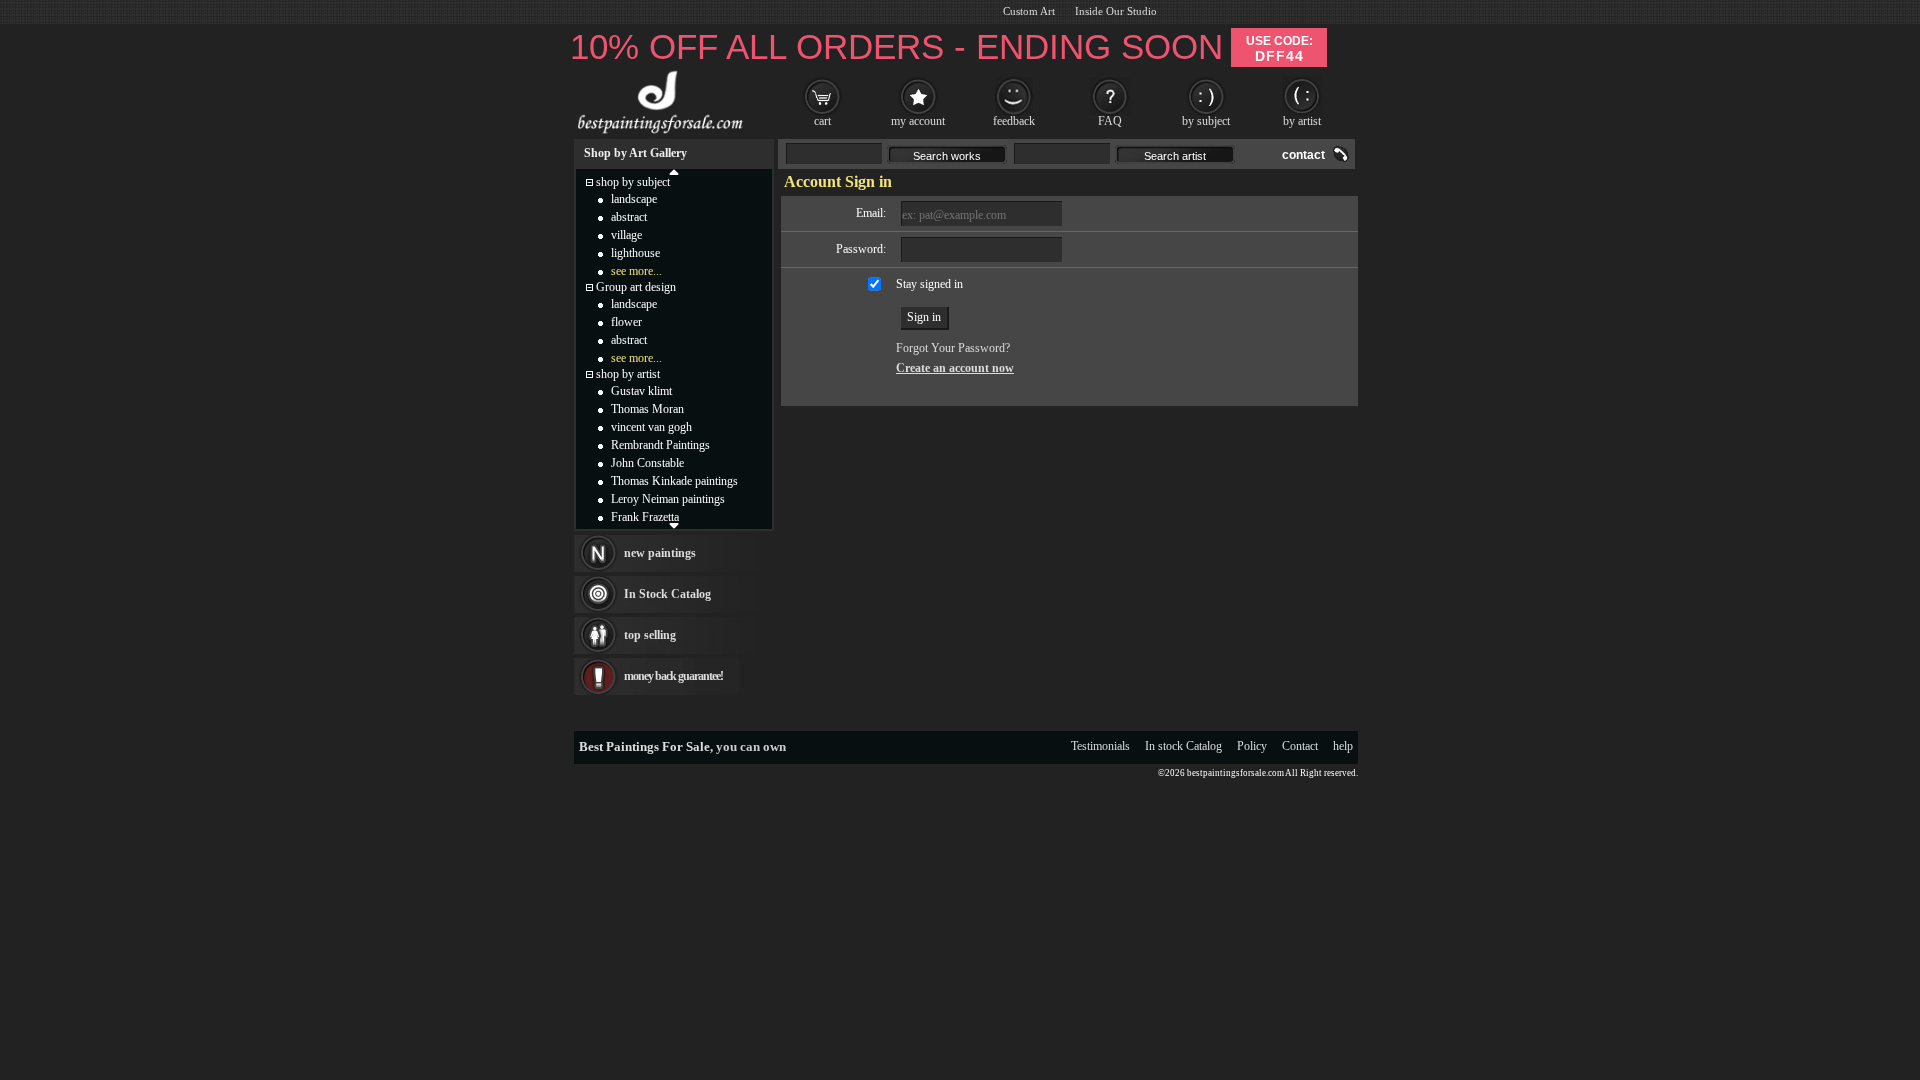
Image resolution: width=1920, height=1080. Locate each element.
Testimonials (1100, 746)
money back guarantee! (673, 676)
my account (918, 121)
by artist (1302, 121)
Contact (1300, 746)
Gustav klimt (641, 391)
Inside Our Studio (1116, 11)
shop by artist (628, 374)
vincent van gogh (651, 427)
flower (626, 322)
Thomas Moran (647, 409)
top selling (650, 635)
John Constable (647, 463)
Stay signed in (929, 284)
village (626, 235)
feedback (1014, 121)
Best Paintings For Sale (644, 746)
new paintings (660, 553)
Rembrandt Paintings (660, 445)
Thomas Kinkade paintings (674, 481)
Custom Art (1029, 11)
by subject (1206, 121)
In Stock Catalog (667, 594)
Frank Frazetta (645, 517)
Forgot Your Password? (953, 348)
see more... (636, 271)
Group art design (636, 287)
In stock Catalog (1183, 746)
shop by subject (633, 182)
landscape (634, 199)
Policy (1252, 746)
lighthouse (635, 253)
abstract (629, 217)
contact (1303, 155)
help (1343, 746)
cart (822, 121)
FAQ (1110, 121)
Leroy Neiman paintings (668, 499)
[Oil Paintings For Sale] (657, 134)
